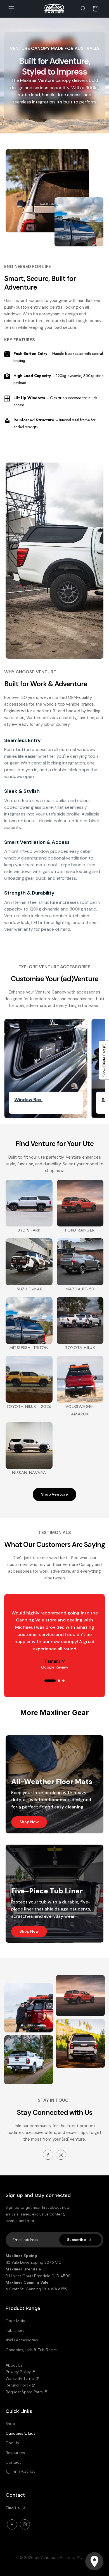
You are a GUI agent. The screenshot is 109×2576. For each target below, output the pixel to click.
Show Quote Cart (104, 1060)
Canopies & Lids (21, 2433)
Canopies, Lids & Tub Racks (31, 2350)
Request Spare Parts (24, 2392)
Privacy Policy (18, 2372)
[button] (11, 9)
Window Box (28, 1100)
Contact (13, 2462)
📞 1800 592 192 (21, 2472)
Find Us (12, 2443)
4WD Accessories (22, 2340)
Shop (10, 2424)
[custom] (48, 2155)
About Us (14, 2365)
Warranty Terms (20, 2379)
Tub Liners (15, 2331)
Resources (15, 2453)
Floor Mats (15, 2321)
